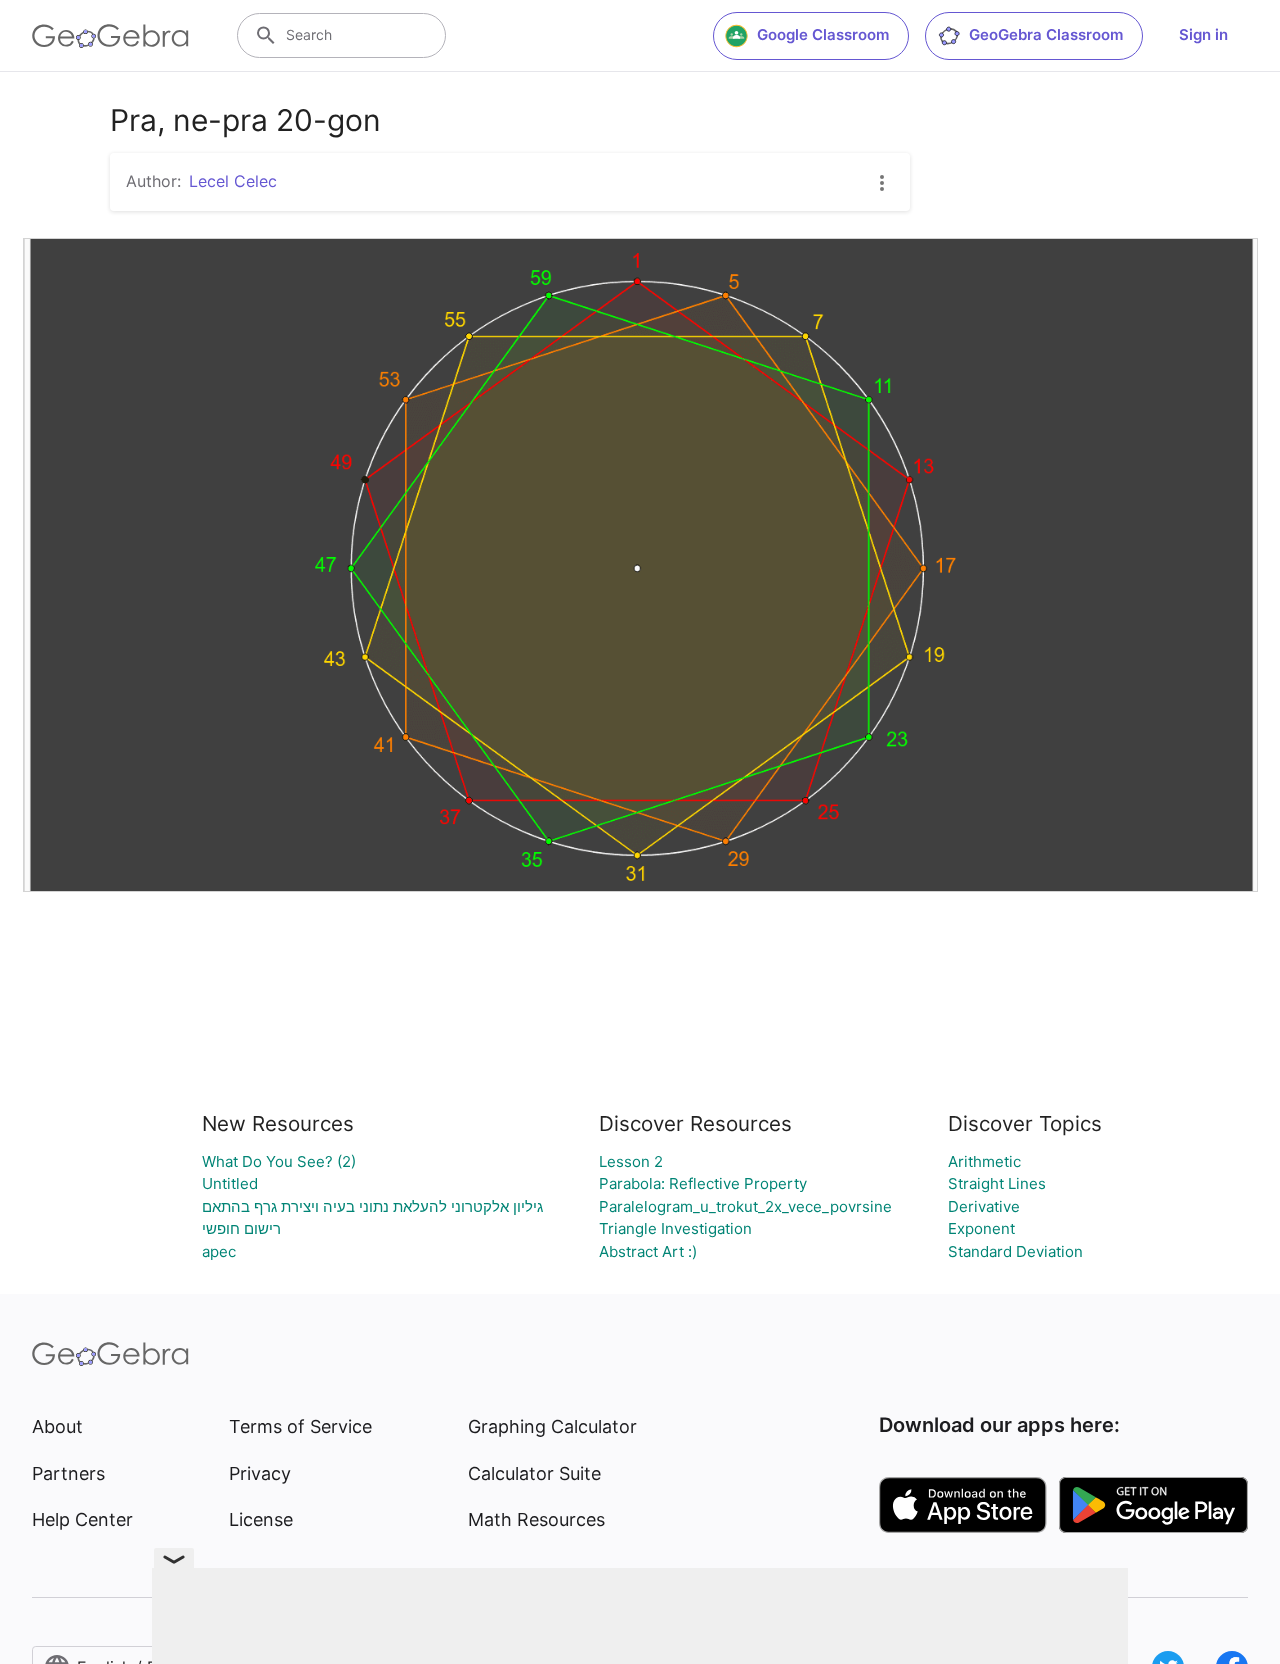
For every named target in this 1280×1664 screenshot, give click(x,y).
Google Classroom (823, 34)
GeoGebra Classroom (1046, 34)
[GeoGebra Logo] (110, 36)
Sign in (1203, 34)
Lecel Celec (233, 181)
